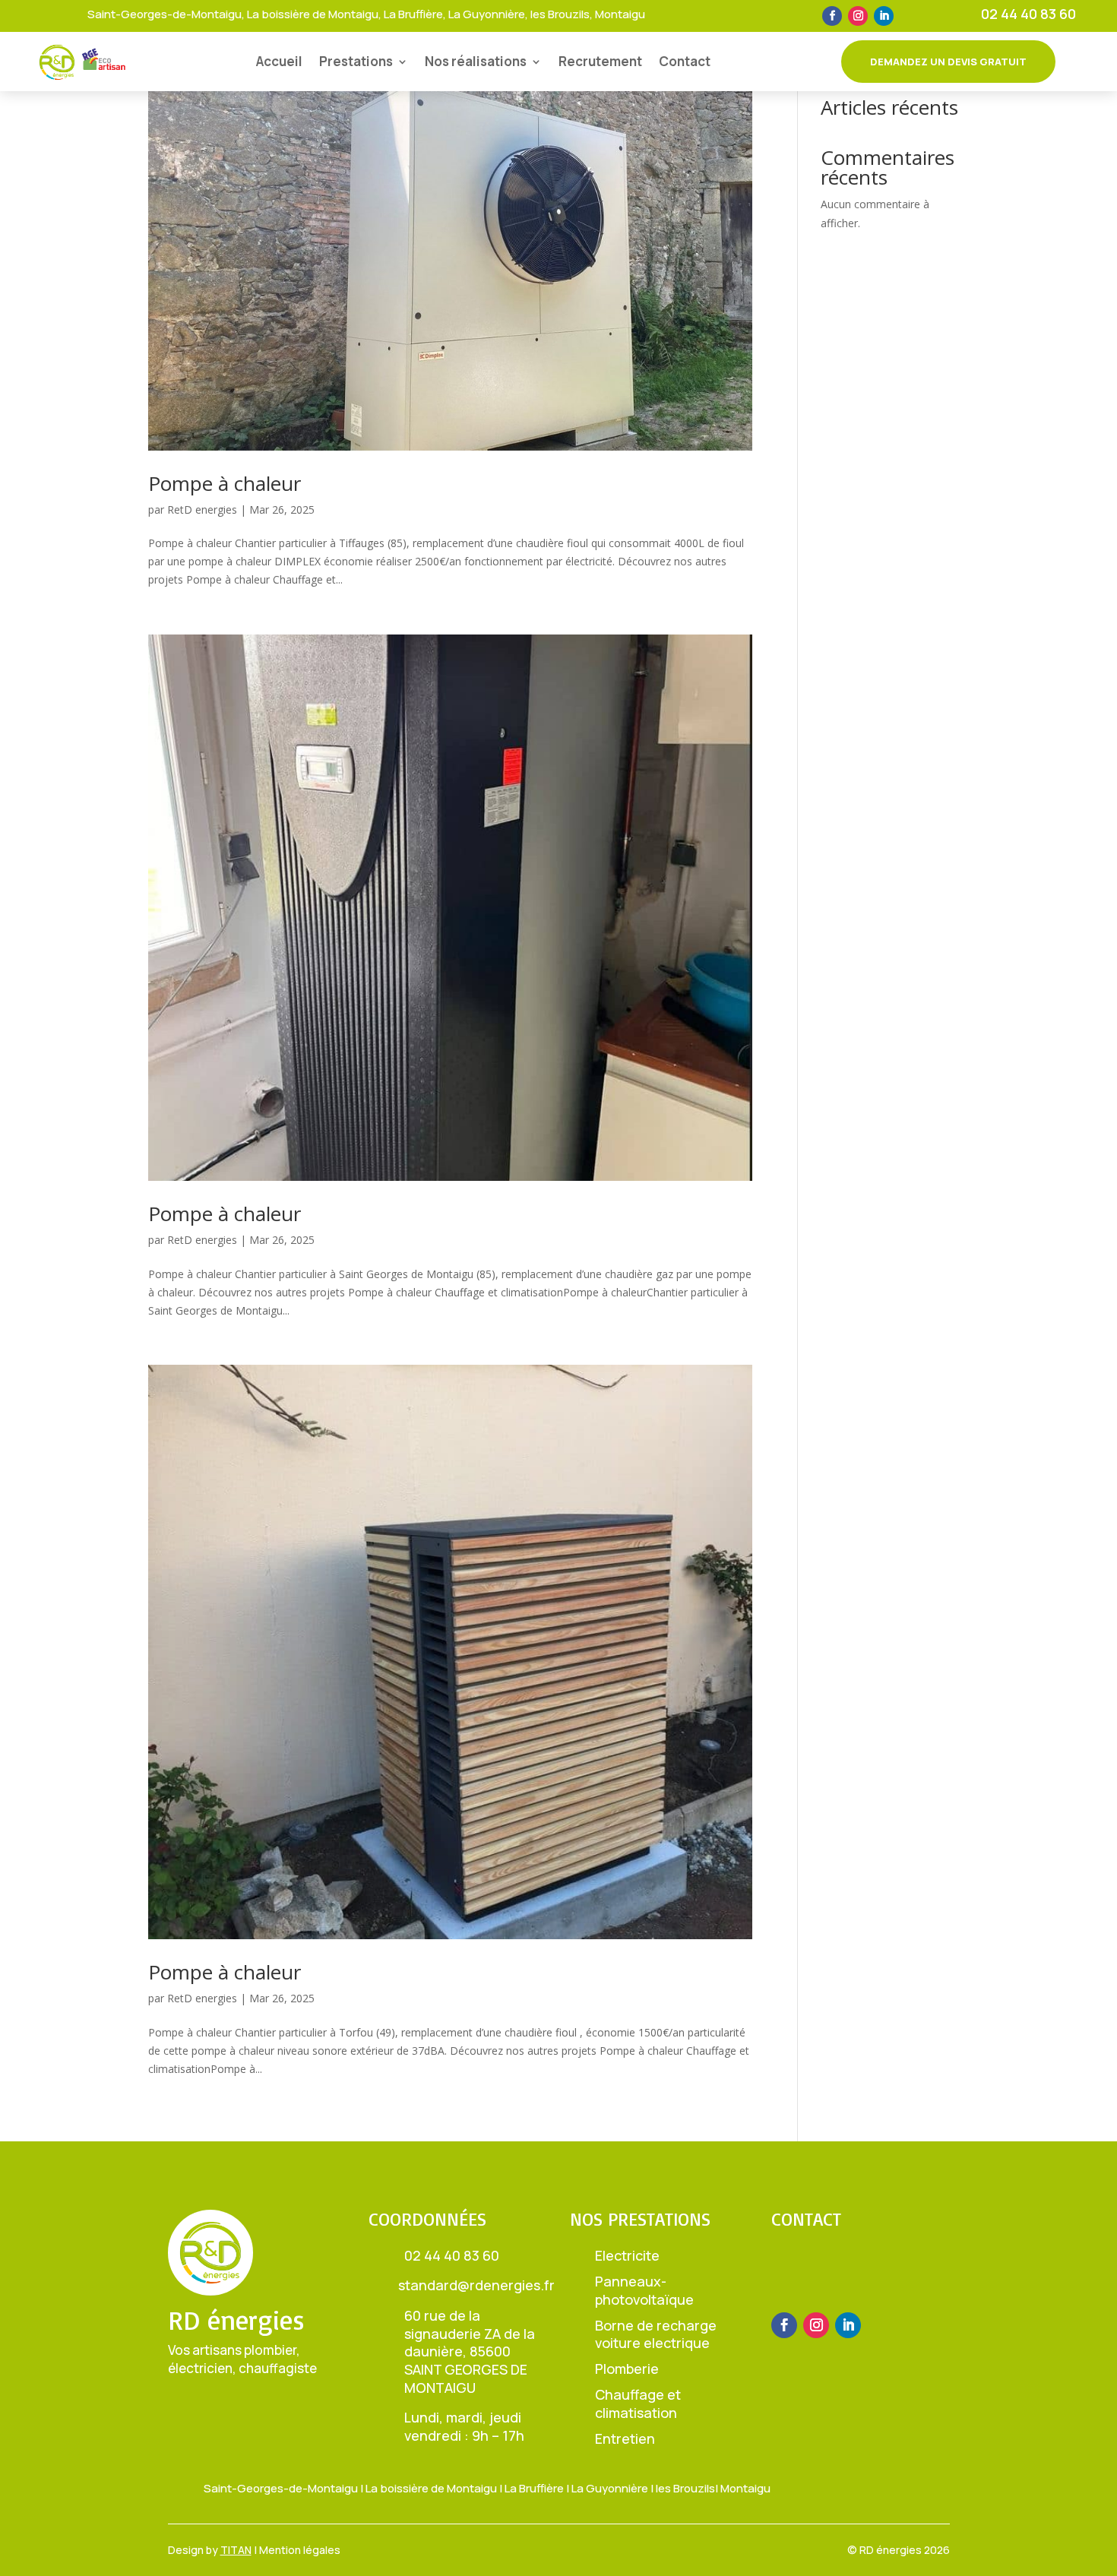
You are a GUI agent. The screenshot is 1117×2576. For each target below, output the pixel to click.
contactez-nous (850, 2276)
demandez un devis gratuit (948, 62)
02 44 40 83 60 (1028, 14)
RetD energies (202, 510)
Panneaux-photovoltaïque (644, 2290)
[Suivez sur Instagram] (858, 16)
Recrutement (600, 61)
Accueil (279, 61)
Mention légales (300, 2550)
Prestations (356, 61)
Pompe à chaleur (225, 483)
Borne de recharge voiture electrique (656, 2334)
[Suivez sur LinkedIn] (884, 16)
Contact (685, 61)
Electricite (627, 2255)
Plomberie (627, 2369)
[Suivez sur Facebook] (832, 16)
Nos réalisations (476, 61)
